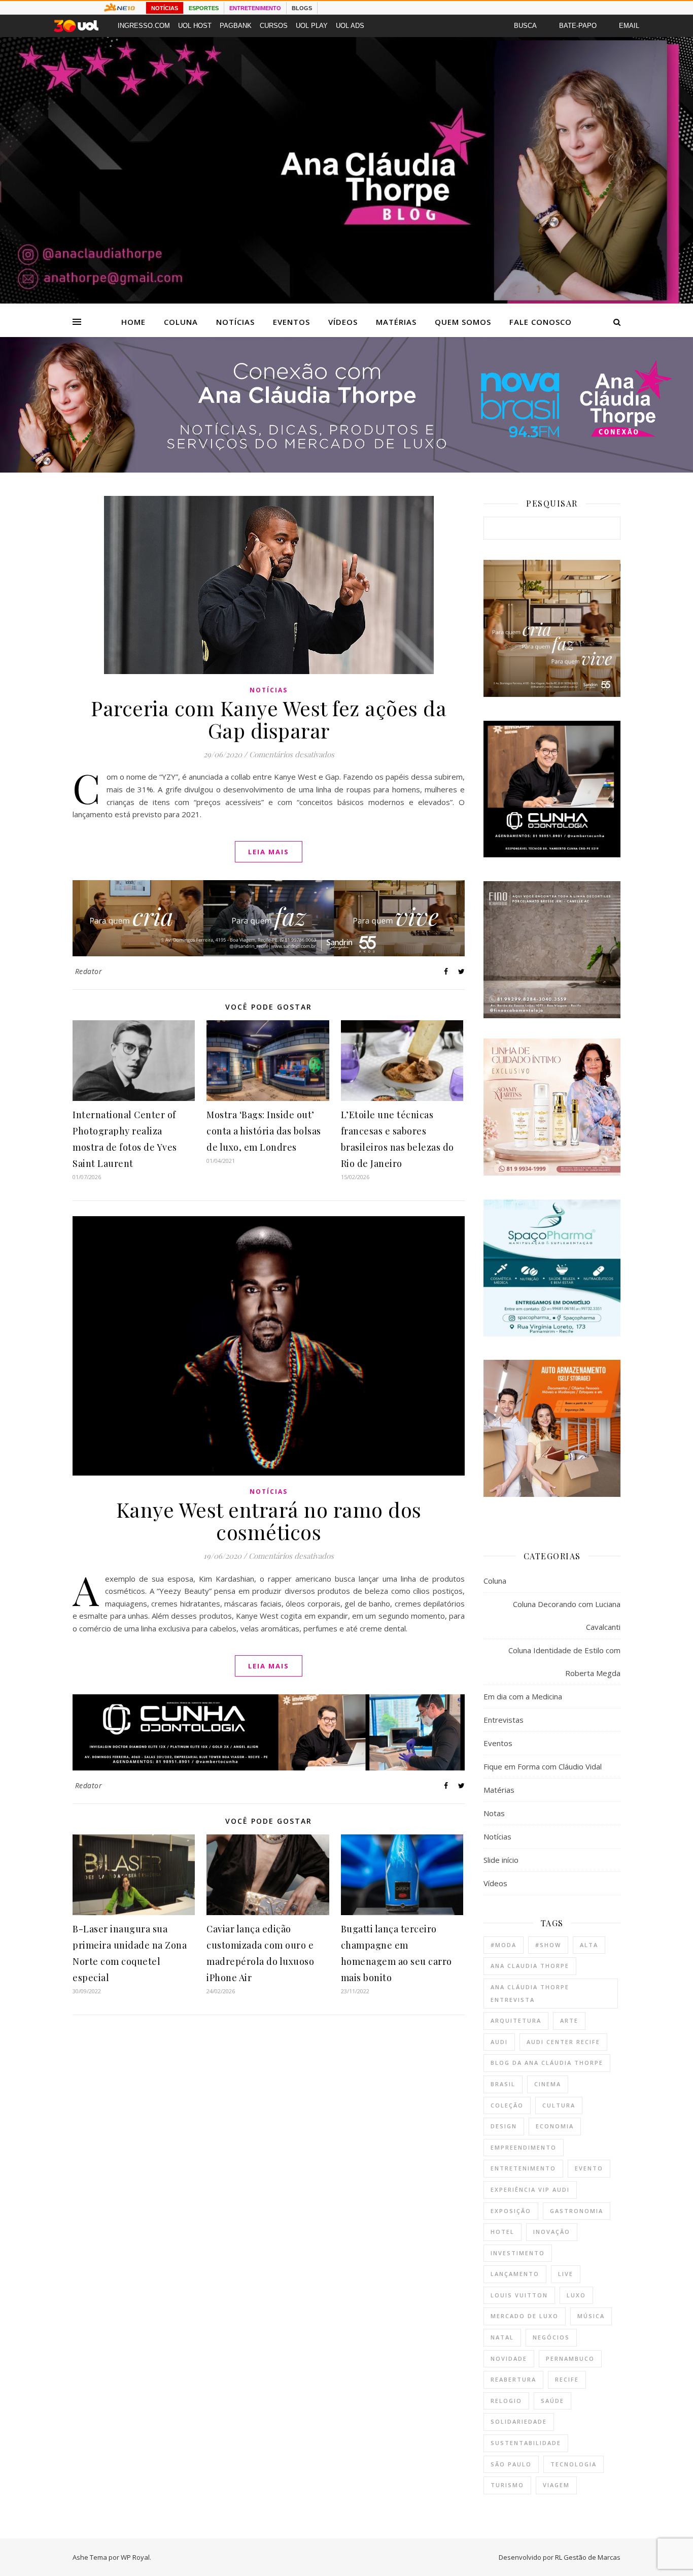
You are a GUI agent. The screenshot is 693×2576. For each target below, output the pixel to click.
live (566, 2274)
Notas (494, 1813)
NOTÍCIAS (165, 8)
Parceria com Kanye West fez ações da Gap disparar (269, 719)
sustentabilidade (526, 2443)
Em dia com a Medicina (523, 1696)
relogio (506, 2401)
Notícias (235, 322)
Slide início (501, 1860)
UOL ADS (350, 26)
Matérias (396, 322)
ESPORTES (204, 8)
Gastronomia (577, 2211)
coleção (507, 2105)
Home (133, 322)
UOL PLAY (312, 26)
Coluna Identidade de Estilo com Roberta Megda (564, 1662)
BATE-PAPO (578, 26)
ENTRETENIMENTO (255, 8)
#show (548, 1945)
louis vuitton (519, 2295)
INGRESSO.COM (144, 26)
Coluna (181, 322)
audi (499, 2042)
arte (569, 2020)
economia (555, 2126)
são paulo (511, 2464)
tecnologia (574, 2464)
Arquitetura (516, 2020)
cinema (548, 2084)
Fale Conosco (541, 322)
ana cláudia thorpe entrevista (530, 1993)
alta (589, 1945)
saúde (552, 2401)
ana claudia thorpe (530, 1966)
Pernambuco (570, 2358)
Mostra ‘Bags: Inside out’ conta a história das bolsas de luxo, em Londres (264, 1131)
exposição (511, 2211)
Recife (567, 2379)
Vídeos (343, 322)
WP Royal (135, 2557)
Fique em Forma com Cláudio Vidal (543, 1766)
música (591, 2316)
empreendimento (524, 2147)
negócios (551, 2337)
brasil (503, 2084)
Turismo (507, 2485)
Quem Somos (463, 322)
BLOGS (302, 8)
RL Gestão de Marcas (588, 2557)
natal (502, 2337)
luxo (576, 2295)
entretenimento (523, 2168)
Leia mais (269, 852)
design (504, 2126)
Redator (89, 971)
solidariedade (519, 2421)
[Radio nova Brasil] (346, 470)
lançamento (515, 2274)
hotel (503, 2232)
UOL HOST (195, 26)
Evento (589, 2168)
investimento (518, 2253)
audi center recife (563, 2042)
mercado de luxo (525, 2316)
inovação (552, 2232)
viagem (556, 2485)
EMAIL (629, 26)
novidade (509, 2358)
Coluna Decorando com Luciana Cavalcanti (567, 1615)
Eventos (291, 322)
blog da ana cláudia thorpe (547, 2063)
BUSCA (525, 26)
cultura (559, 2105)
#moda (504, 1945)
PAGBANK (236, 26)
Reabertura (513, 2379)
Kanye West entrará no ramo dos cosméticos (269, 1520)
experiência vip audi (530, 2189)
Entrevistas (504, 1720)
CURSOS (274, 26)
